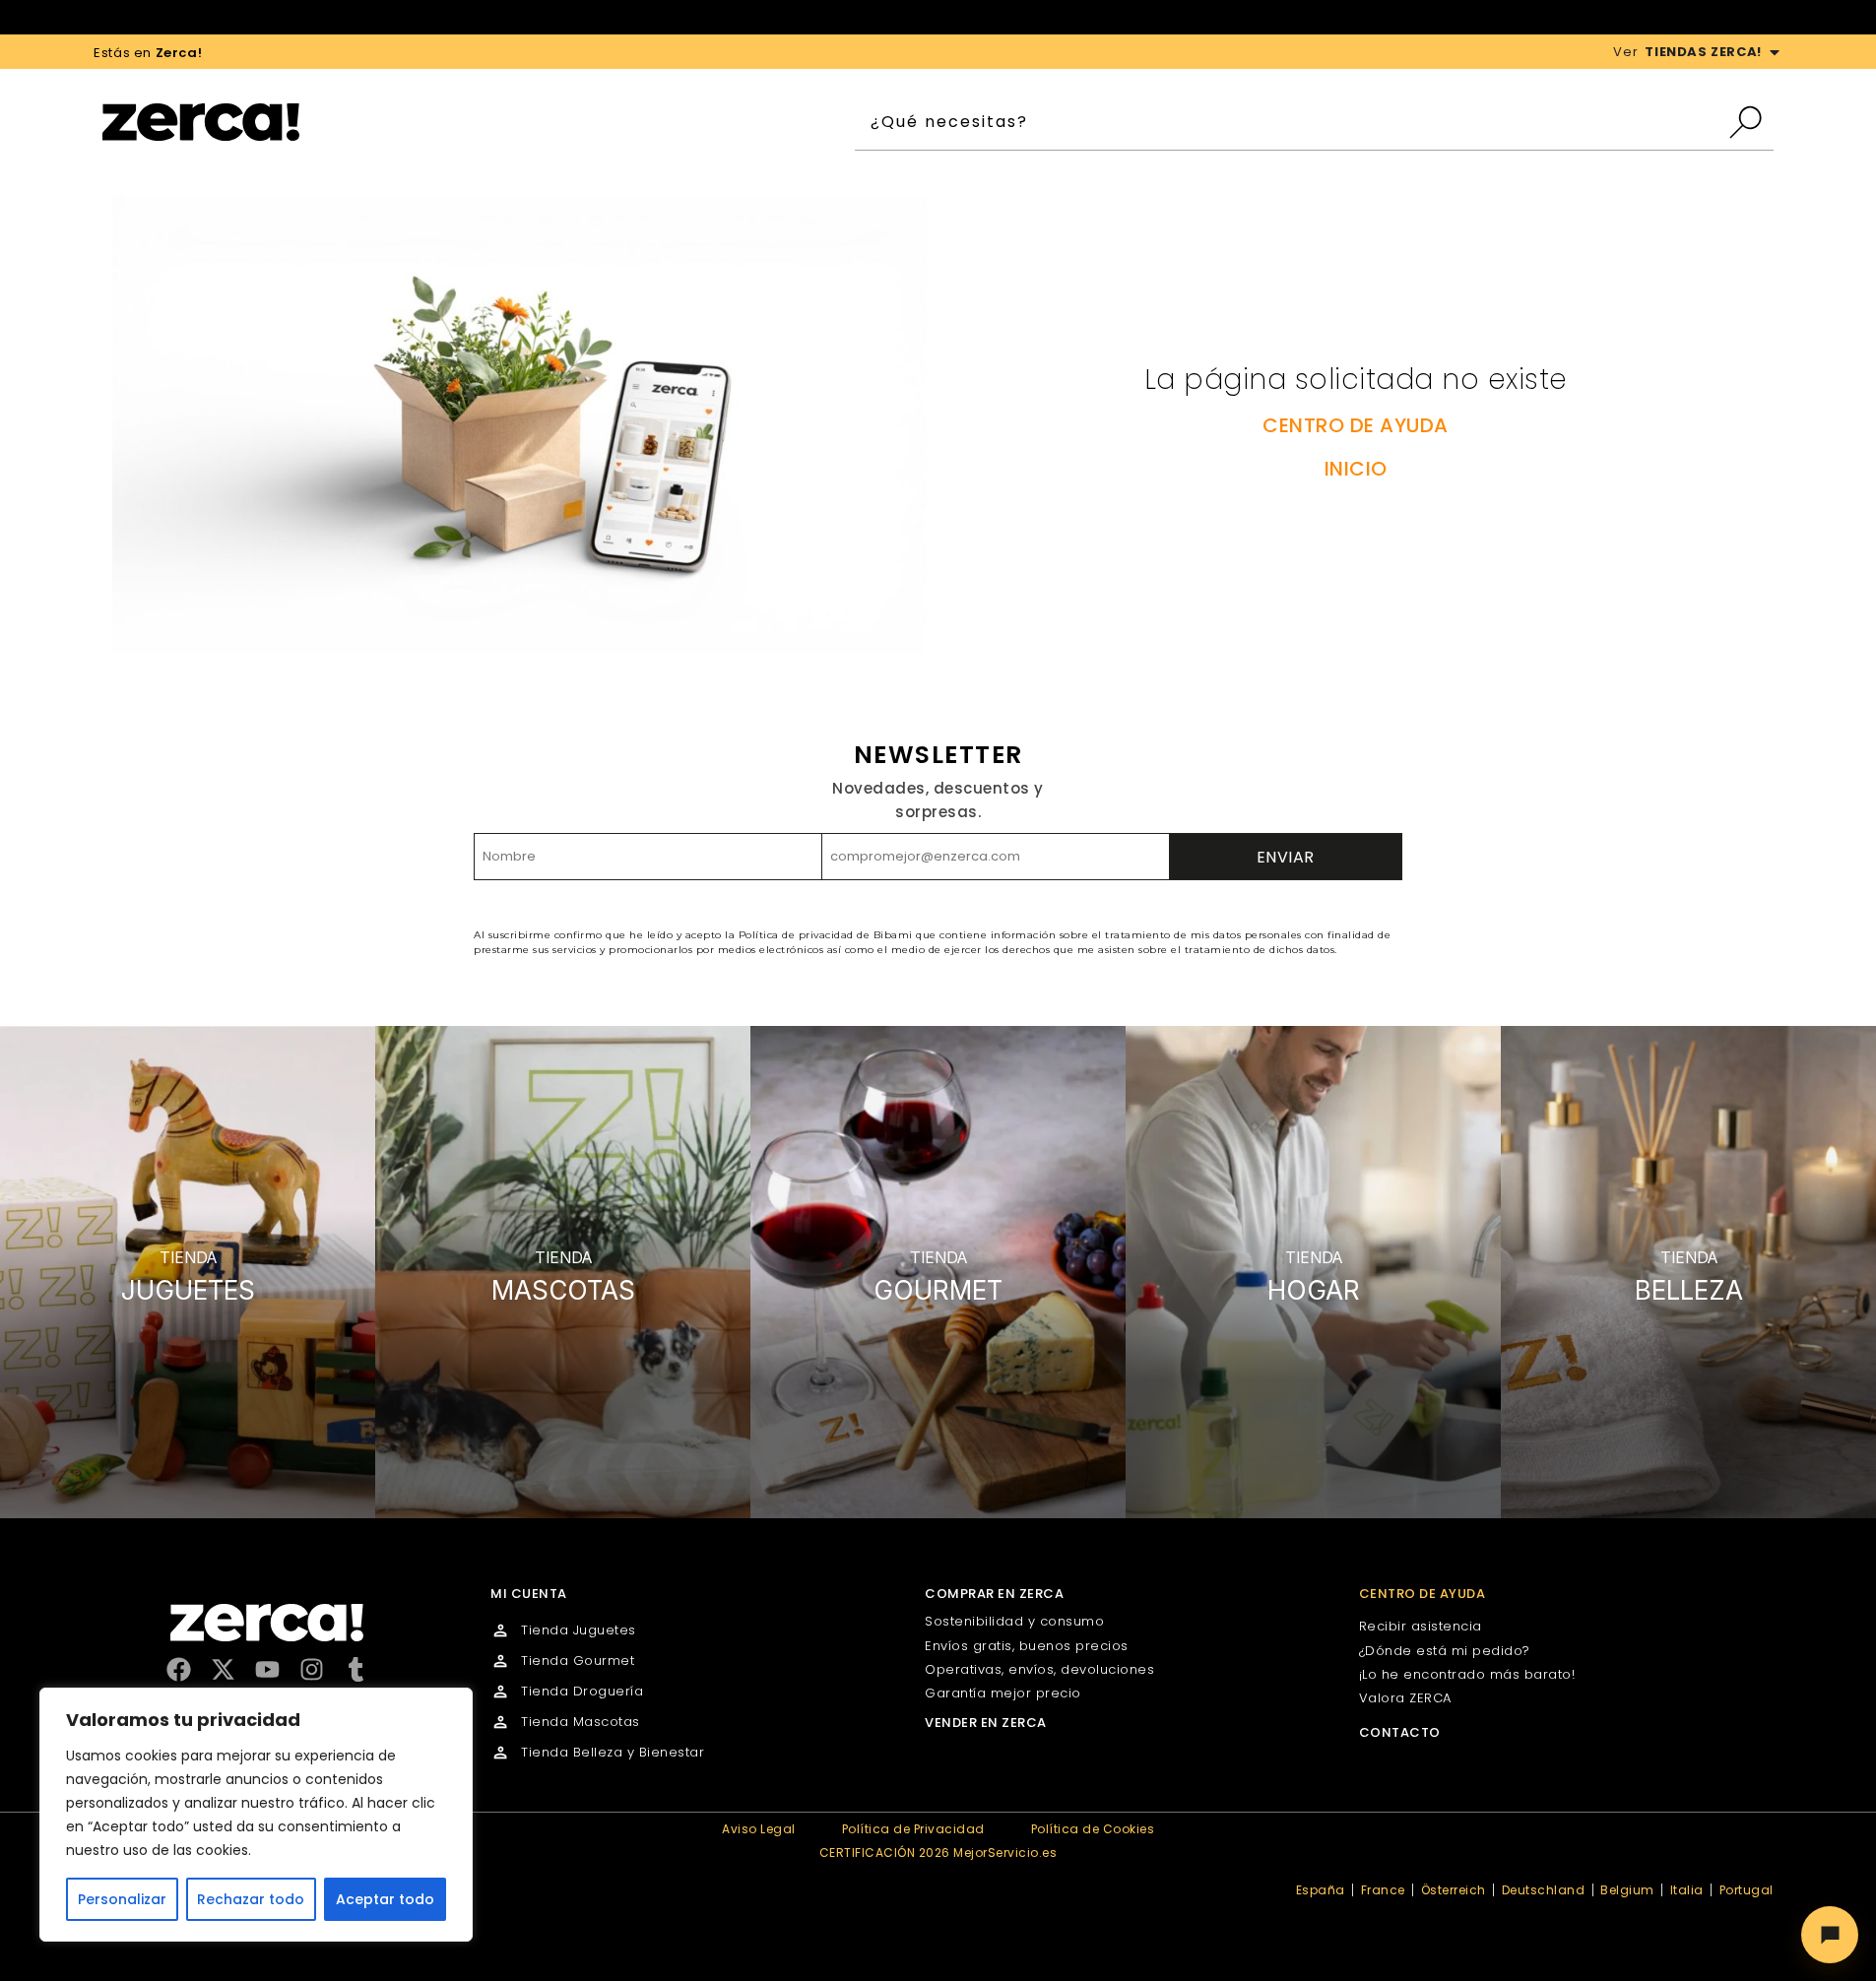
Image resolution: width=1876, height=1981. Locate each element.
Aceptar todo (385, 1899)
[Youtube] (267, 1669)
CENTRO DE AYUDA (1356, 425)
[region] (256, 1815)
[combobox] (1291, 122)
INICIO (1356, 469)
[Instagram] (312, 1669)
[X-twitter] (223, 1669)
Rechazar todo (251, 1899)
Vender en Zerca (986, 1723)
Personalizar (122, 1899)
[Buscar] (1750, 122)
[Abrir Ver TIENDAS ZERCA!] (1775, 52)
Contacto (1400, 1732)
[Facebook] (179, 1669)
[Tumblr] (356, 1669)
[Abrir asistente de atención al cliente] (1830, 1935)
